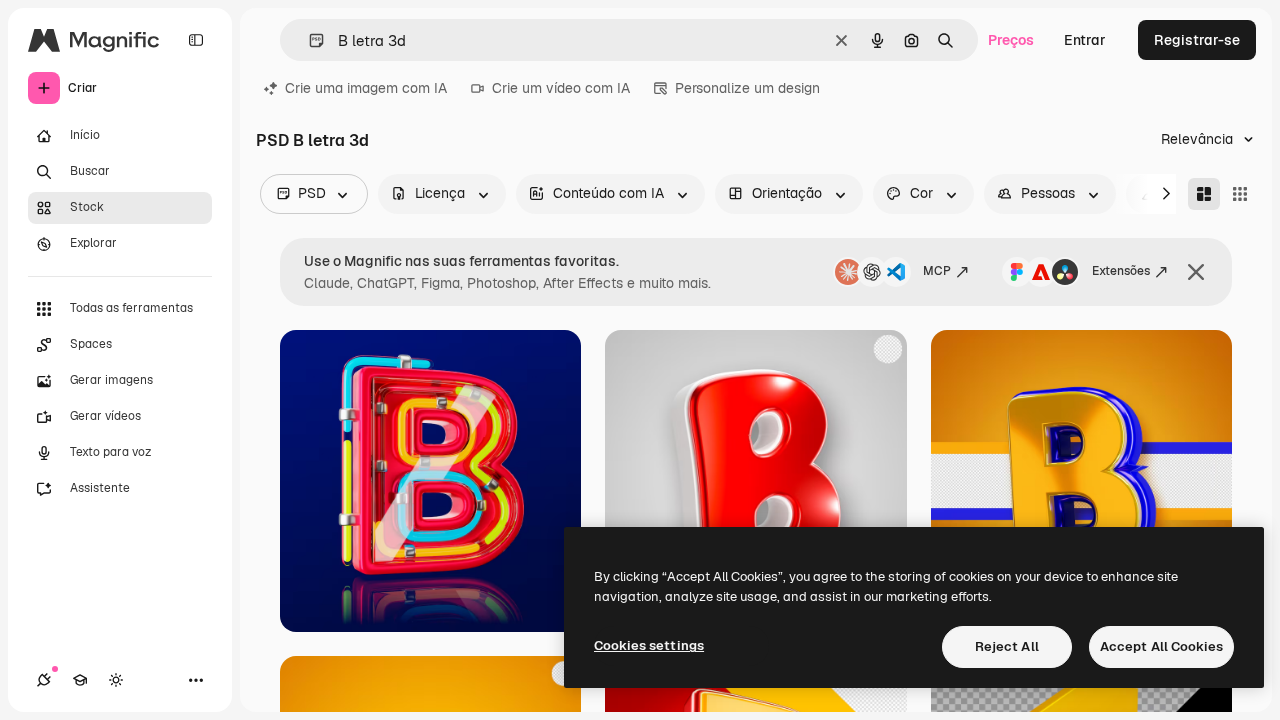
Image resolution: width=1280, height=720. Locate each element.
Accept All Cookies (1161, 646)
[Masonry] (1204, 194)
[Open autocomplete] (308, 40)
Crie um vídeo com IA (561, 88)
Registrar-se (1197, 40)
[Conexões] (44, 680)
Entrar (1085, 40)
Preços (1011, 40)
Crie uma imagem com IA (366, 88)
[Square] (1240, 194)
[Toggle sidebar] (196, 40)
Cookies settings (649, 645)
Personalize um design (747, 88)
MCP (937, 271)
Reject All (1007, 646)
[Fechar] (1196, 272)
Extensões (1121, 271)
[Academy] (80, 680)
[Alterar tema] (116, 680)
